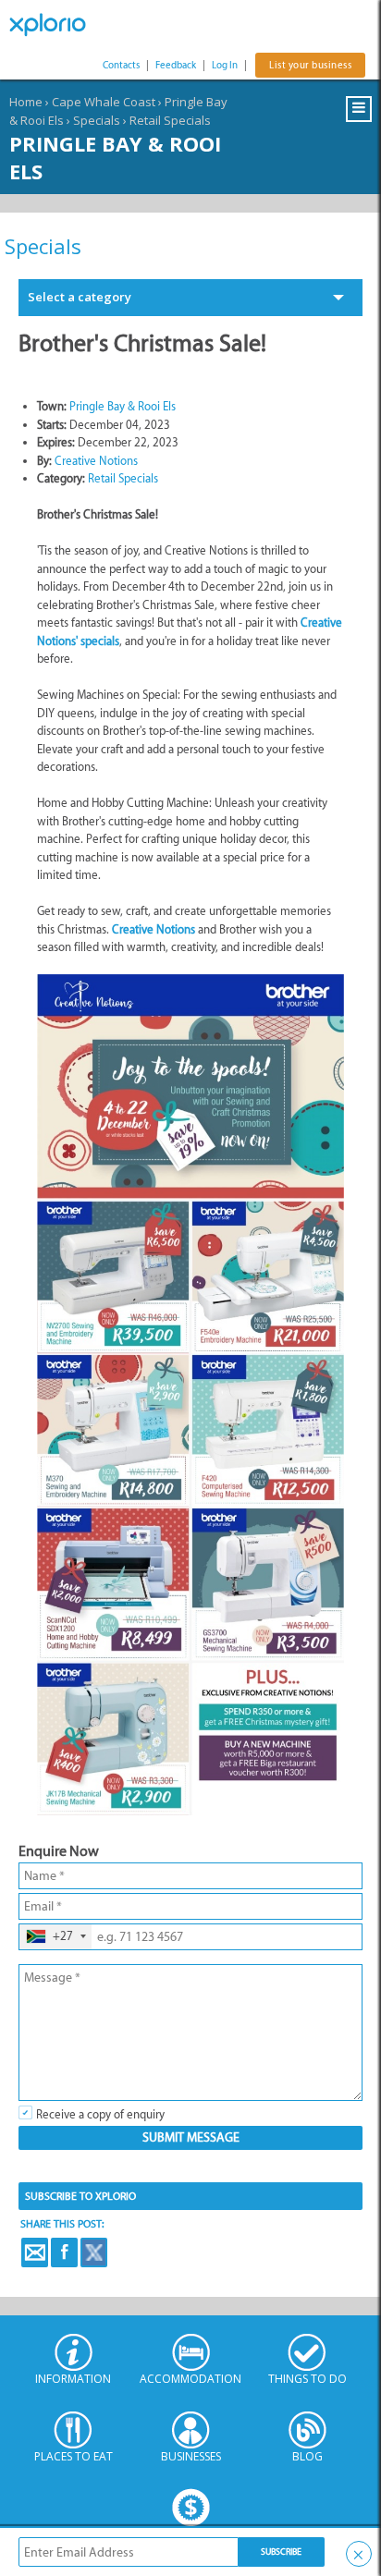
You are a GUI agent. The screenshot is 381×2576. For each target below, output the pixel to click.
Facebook (64, 2252)
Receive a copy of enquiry (100, 2114)
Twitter (94, 2252)
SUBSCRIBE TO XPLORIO (80, 2196)
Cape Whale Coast (104, 102)
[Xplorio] (55, 25)
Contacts (121, 65)
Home (26, 102)
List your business (310, 65)
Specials (97, 120)
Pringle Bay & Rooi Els (123, 406)
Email (35, 2252)
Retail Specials (170, 120)
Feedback (176, 65)
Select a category (80, 297)
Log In (225, 65)
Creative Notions (96, 461)
